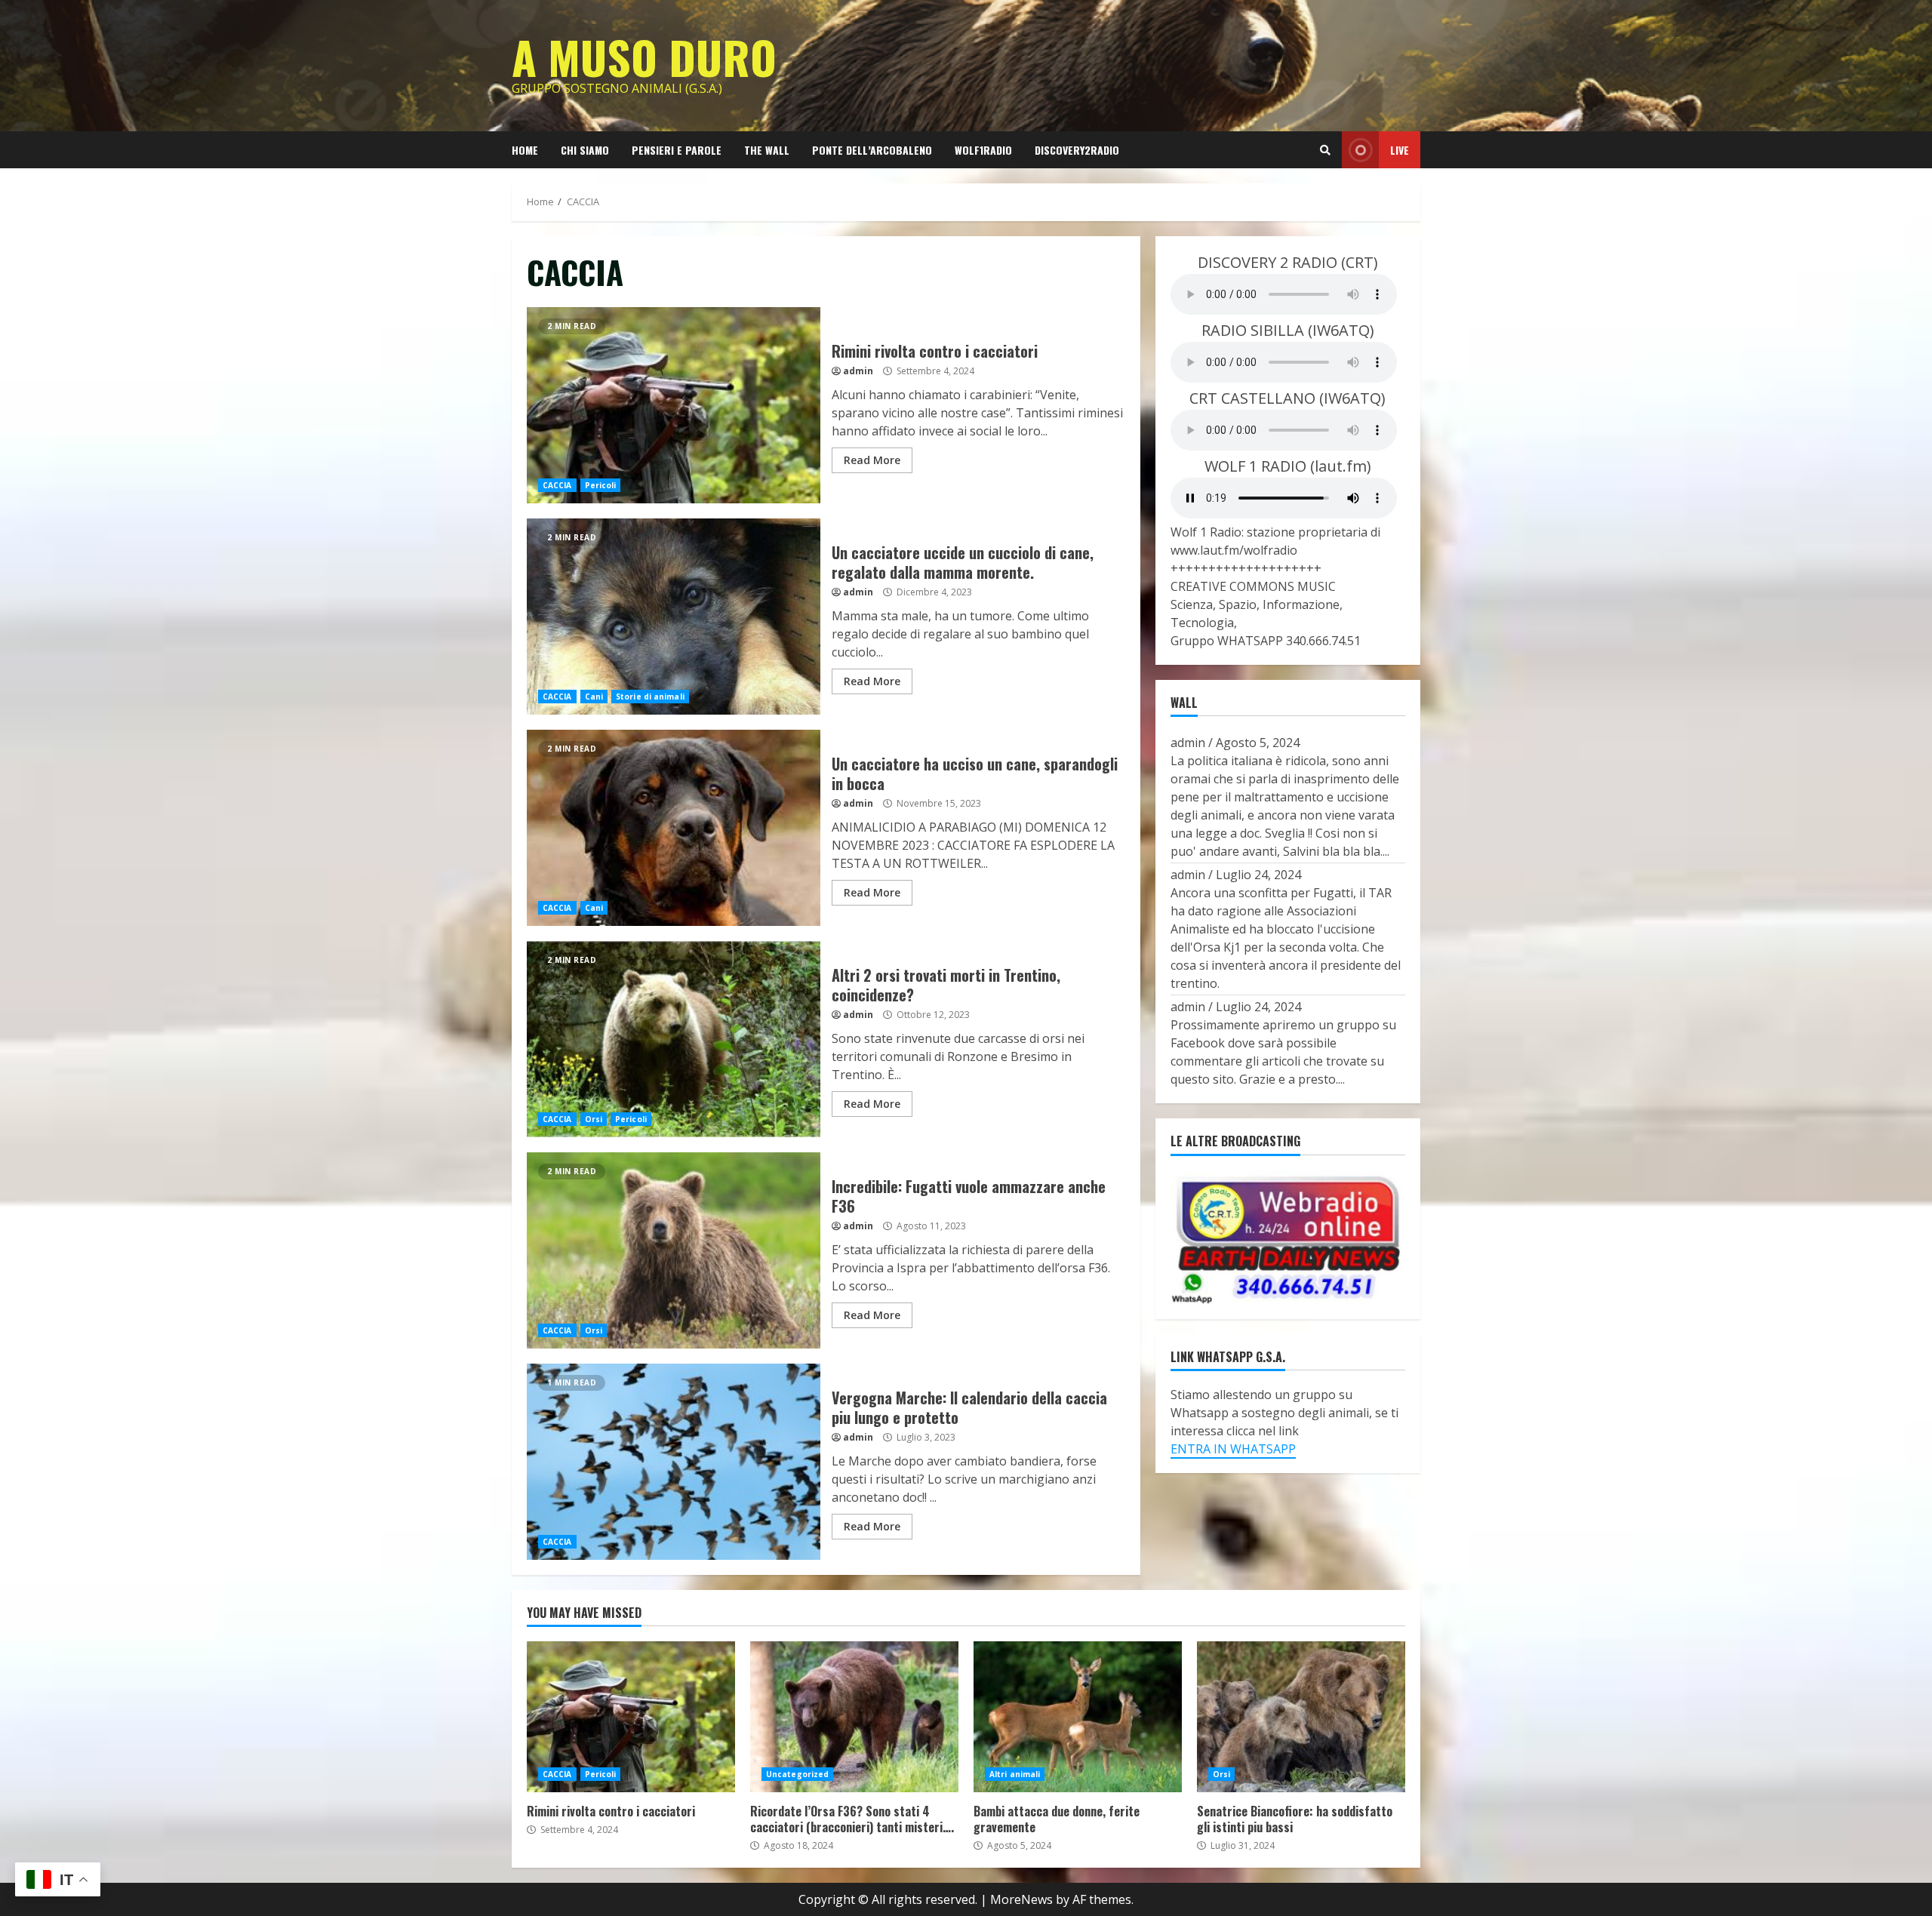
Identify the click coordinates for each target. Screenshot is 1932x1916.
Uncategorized (797, 1774)
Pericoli (601, 485)
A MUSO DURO (644, 56)
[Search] (1325, 150)
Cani (594, 697)
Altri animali (1015, 1774)
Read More (872, 460)
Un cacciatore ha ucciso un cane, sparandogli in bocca (674, 828)
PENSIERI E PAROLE (677, 150)
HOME (525, 150)
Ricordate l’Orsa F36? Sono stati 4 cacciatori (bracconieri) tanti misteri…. (854, 1717)
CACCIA (557, 485)
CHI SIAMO (585, 150)
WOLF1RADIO (983, 150)
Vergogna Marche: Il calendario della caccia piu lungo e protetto (674, 1462)
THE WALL (767, 150)
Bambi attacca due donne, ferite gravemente (1078, 1717)
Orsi (594, 1119)
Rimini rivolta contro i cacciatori (674, 405)
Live (1400, 150)
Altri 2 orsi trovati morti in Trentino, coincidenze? (674, 1039)
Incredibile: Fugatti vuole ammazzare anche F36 (674, 1250)
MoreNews (1021, 1899)
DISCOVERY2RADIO (1077, 150)
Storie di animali (650, 697)
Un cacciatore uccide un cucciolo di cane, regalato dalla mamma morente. (674, 617)
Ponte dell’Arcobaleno (872, 150)
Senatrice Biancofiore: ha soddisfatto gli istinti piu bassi (1301, 1717)
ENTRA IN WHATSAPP (1233, 1448)
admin (858, 371)
